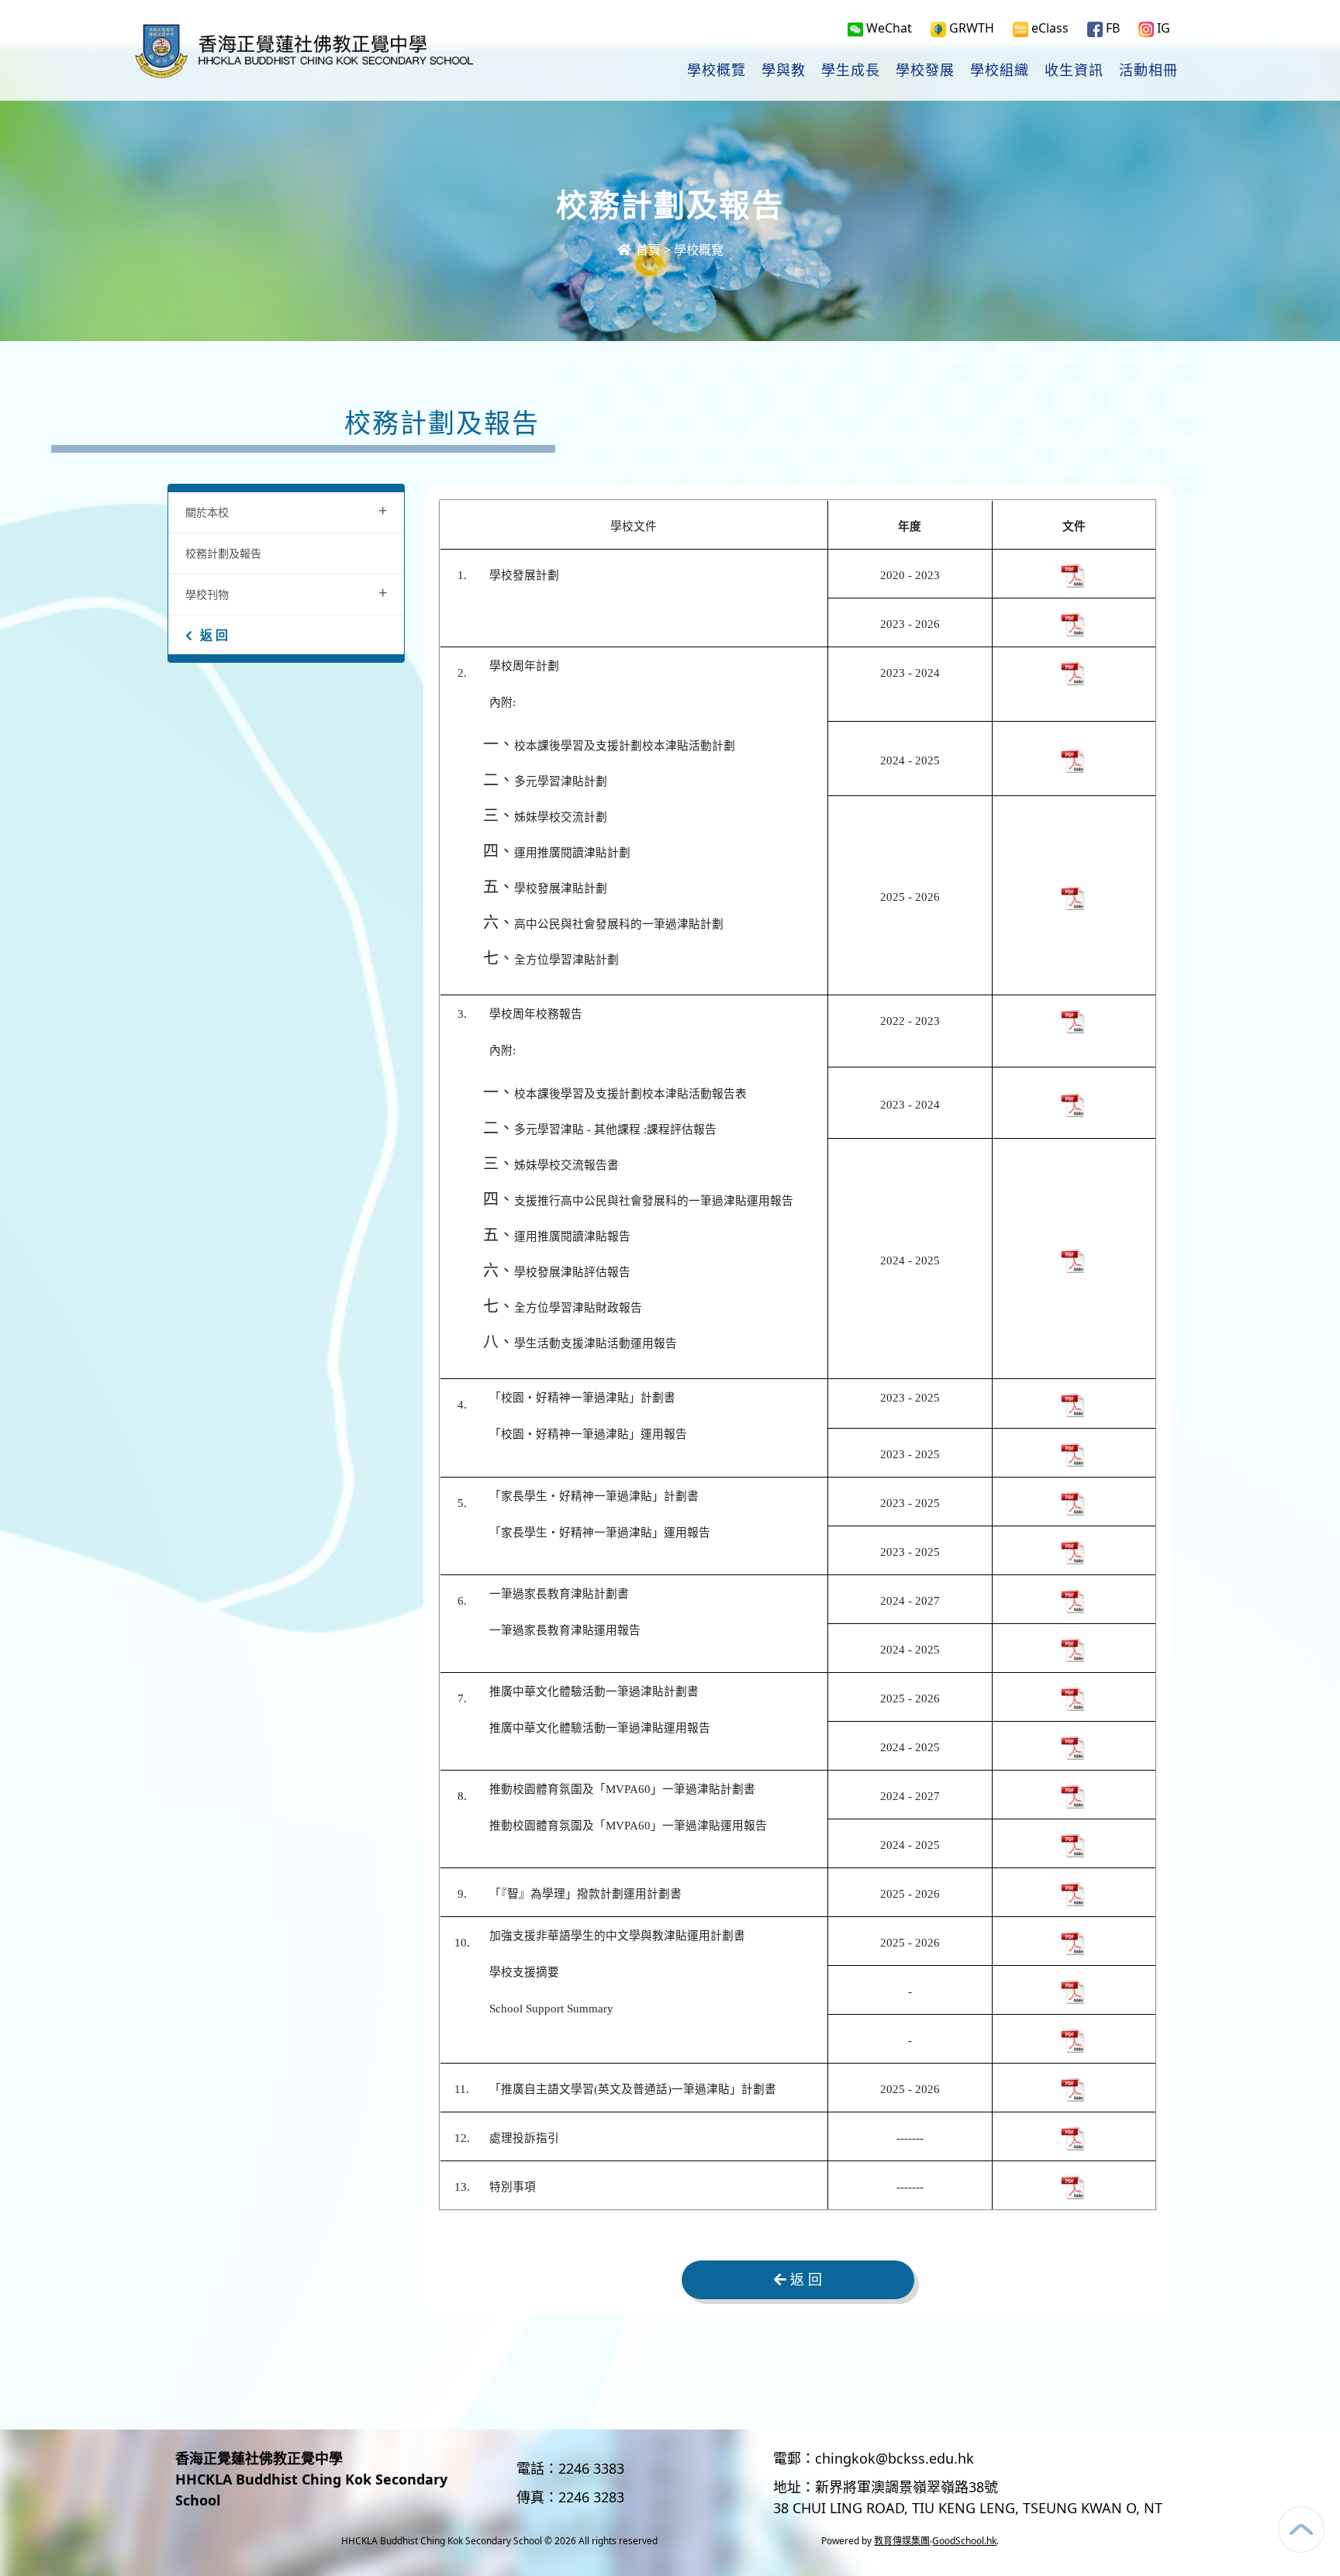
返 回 (214, 635)
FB (1111, 28)
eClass (1048, 28)
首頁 (647, 250)
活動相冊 (1148, 71)
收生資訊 (1074, 71)
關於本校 (286, 510)
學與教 (784, 71)
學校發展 (925, 71)
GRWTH (970, 28)
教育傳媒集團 (902, 2541)
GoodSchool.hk (964, 2541)
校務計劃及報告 (223, 553)
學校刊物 (286, 593)
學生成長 (851, 71)
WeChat (888, 28)
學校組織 (1000, 71)
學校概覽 (717, 71)
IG (1162, 28)
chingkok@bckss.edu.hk (894, 2458)
